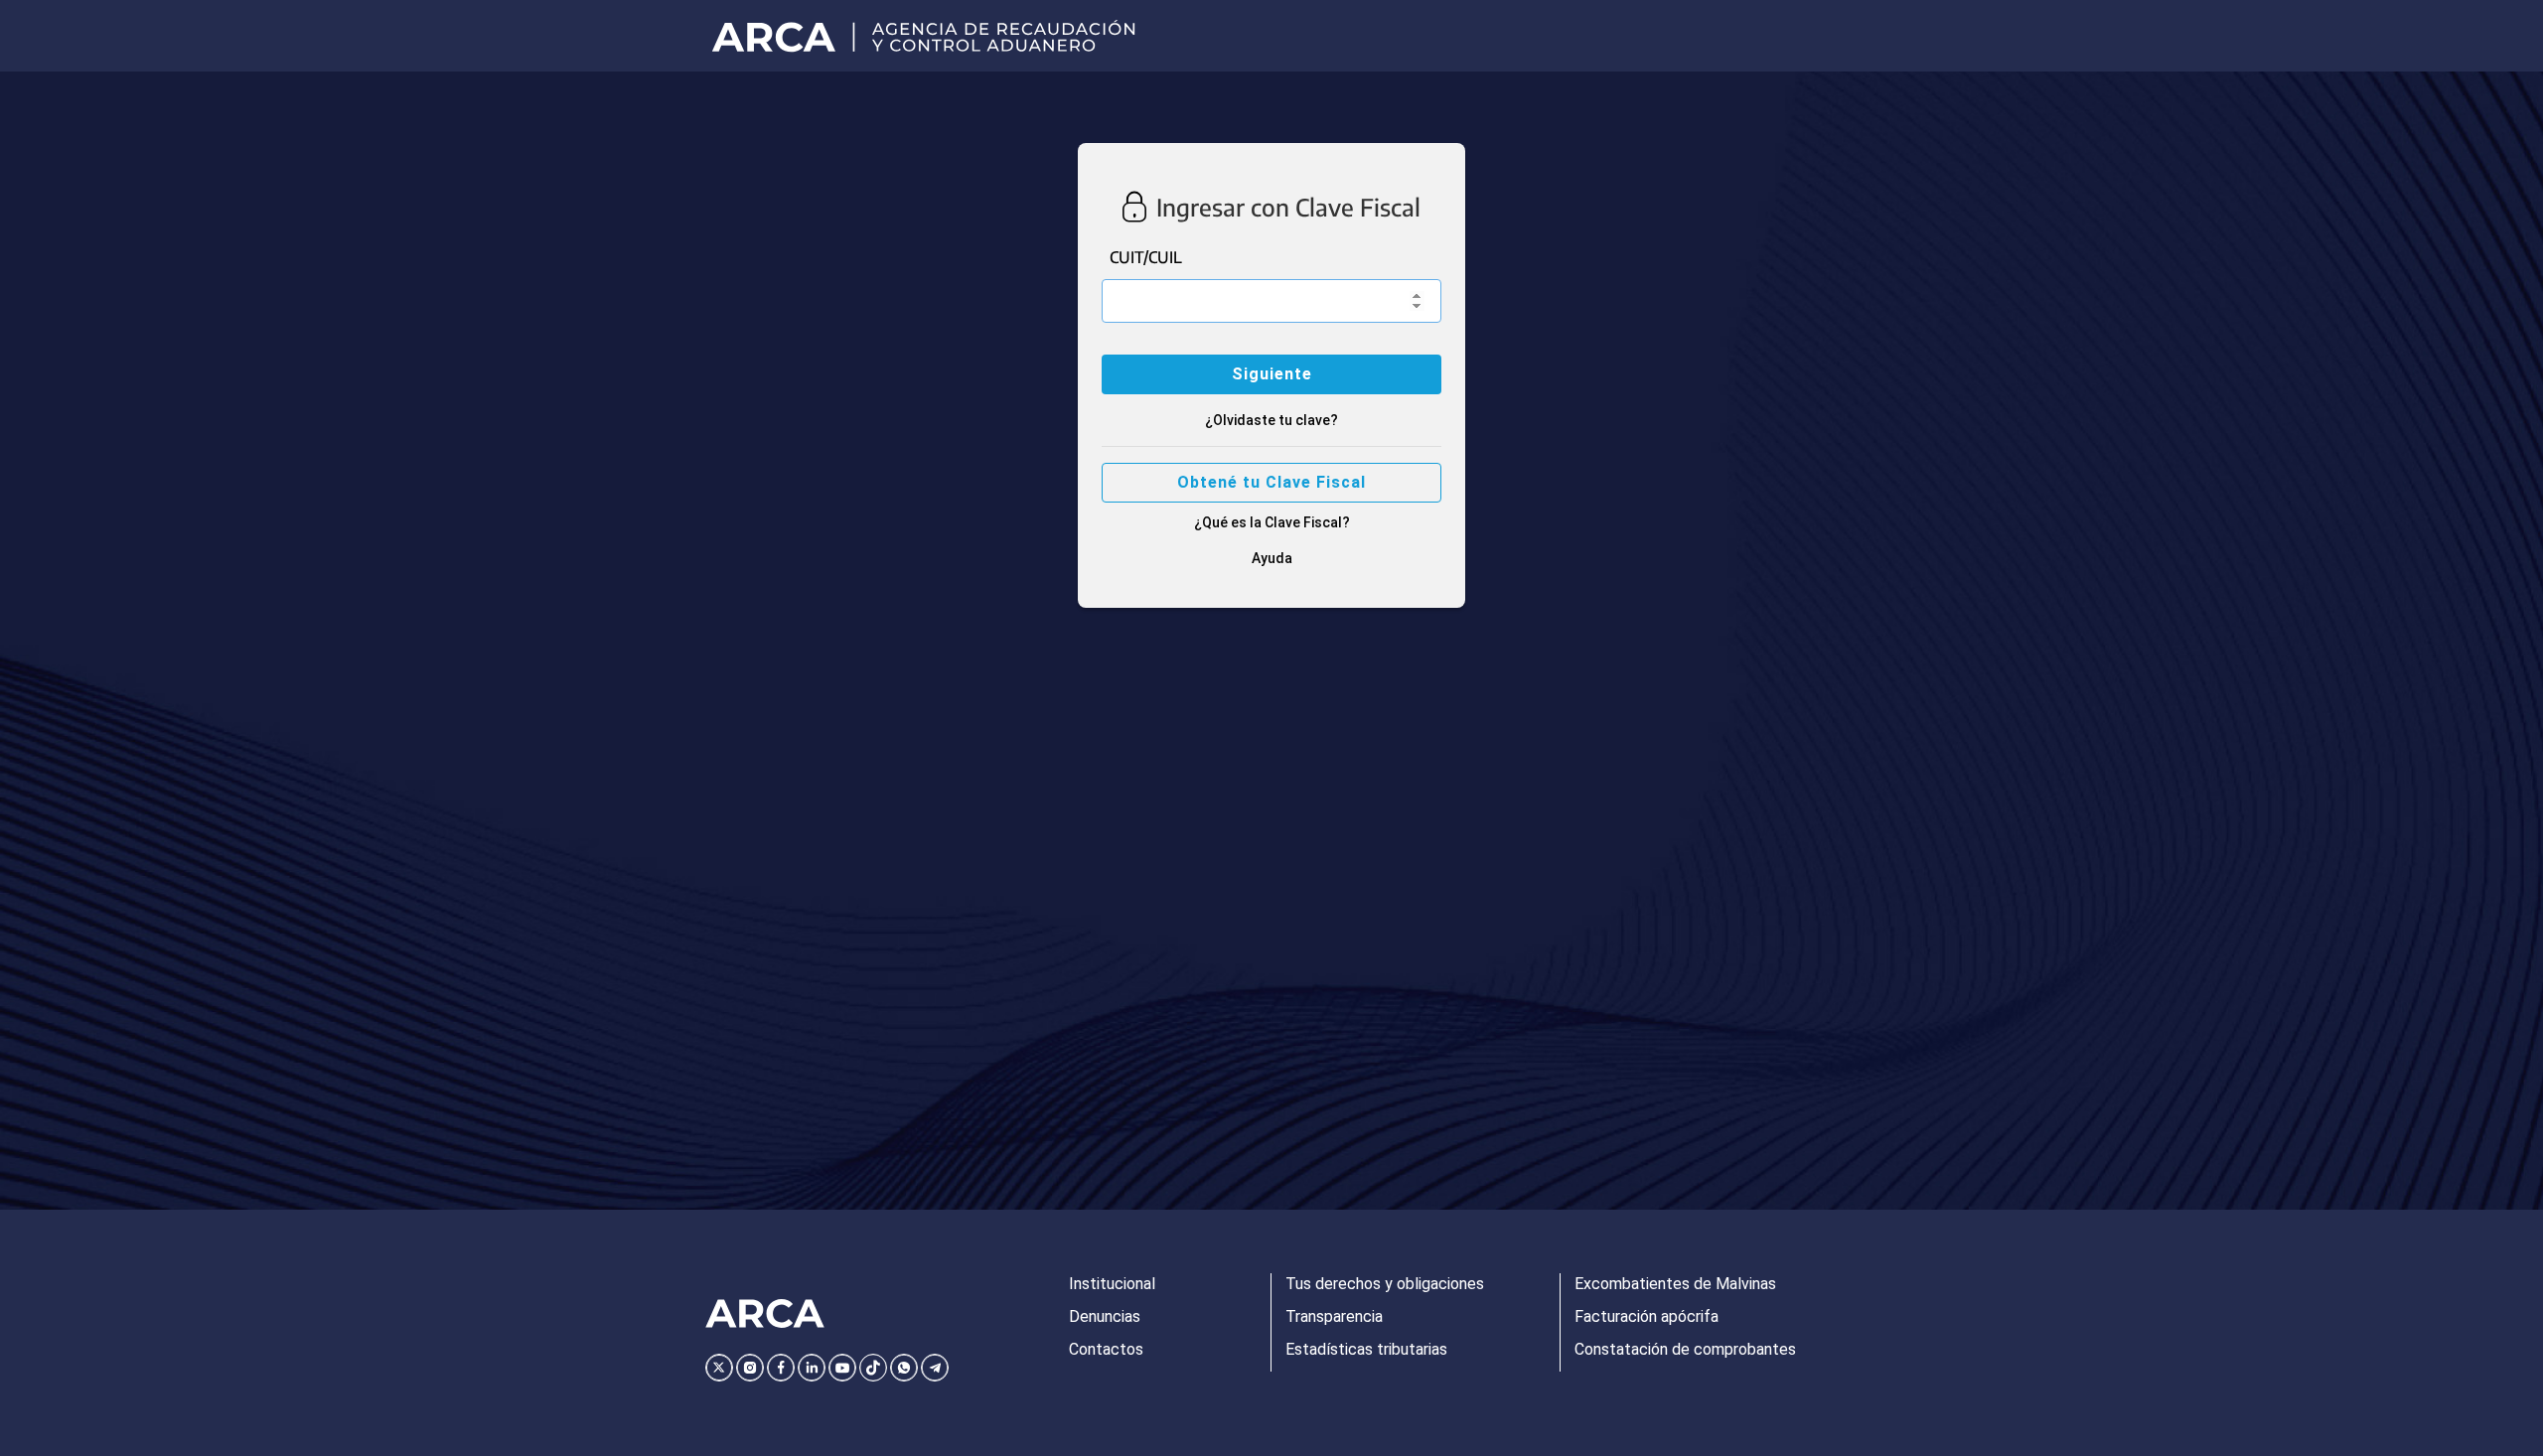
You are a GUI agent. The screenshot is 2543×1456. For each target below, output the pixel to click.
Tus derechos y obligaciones (1385, 1284)
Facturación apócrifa (1646, 1316)
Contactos (1106, 1349)
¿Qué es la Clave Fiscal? (1272, 522)
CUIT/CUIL (1146, 257)
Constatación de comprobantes (1685, 1349)
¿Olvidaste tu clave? (1271, 420)
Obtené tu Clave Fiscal (1271, 482)
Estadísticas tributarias (1366, 1349)
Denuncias (1105, 1316)
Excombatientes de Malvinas (1675, 1284)
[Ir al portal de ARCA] (930, 36)
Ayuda (1272, 558)
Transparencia (1334, 1316)
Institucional (1112, 1284)
